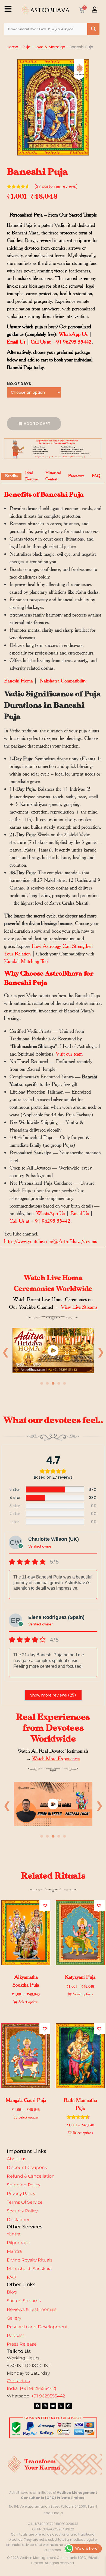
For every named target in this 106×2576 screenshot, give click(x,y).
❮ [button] (6, 1352)
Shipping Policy (24, 2185)
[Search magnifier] (93, 29)
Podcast (15, 2335)
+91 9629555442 (48, 2396)
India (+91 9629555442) (32, 2388)
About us (17, 2159)
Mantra (14, 2251)
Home (13, 47)
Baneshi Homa (18, 681)
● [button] (42, 1383)
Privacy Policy (21, 2194)
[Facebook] (37, 2406)
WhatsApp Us (73, 334)
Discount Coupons (27, 2167)
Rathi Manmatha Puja (80, 2104)
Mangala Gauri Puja (26, 2100)
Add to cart (37, 424)
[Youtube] (53, 2406)
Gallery (14, 2318)
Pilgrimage (19, 2243)
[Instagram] (45, 2406)
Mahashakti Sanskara (29, 2269)
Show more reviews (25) (53, 1695)
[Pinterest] (69, 2406)
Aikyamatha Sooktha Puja (26, 1981)
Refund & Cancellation (31, 2176)
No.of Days (19, 384)
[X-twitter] (61, 2406)
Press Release (22, 2344)
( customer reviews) (56, 186)
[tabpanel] (53, 1352)
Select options (29, 2002)
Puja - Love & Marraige (44, 47)
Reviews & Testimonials (32, 2309)
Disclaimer (18, 2220)
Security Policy (22, 2211)
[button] (45, 1905)
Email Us (16, 342)
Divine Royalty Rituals (30, 2260)
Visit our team (69, 1054)
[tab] (11, 476)
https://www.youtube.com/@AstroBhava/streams (50, 1241)
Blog (12, 2292)
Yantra (13, 2234)
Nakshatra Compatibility (63, 681)
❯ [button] (101, 1352)
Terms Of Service (25, 2202)
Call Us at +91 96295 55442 (61, 342)
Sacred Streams (24, 2301)
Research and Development (37, 2327)
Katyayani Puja (80, 1977)
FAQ (11, 2277)
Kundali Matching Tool (26, 961)
